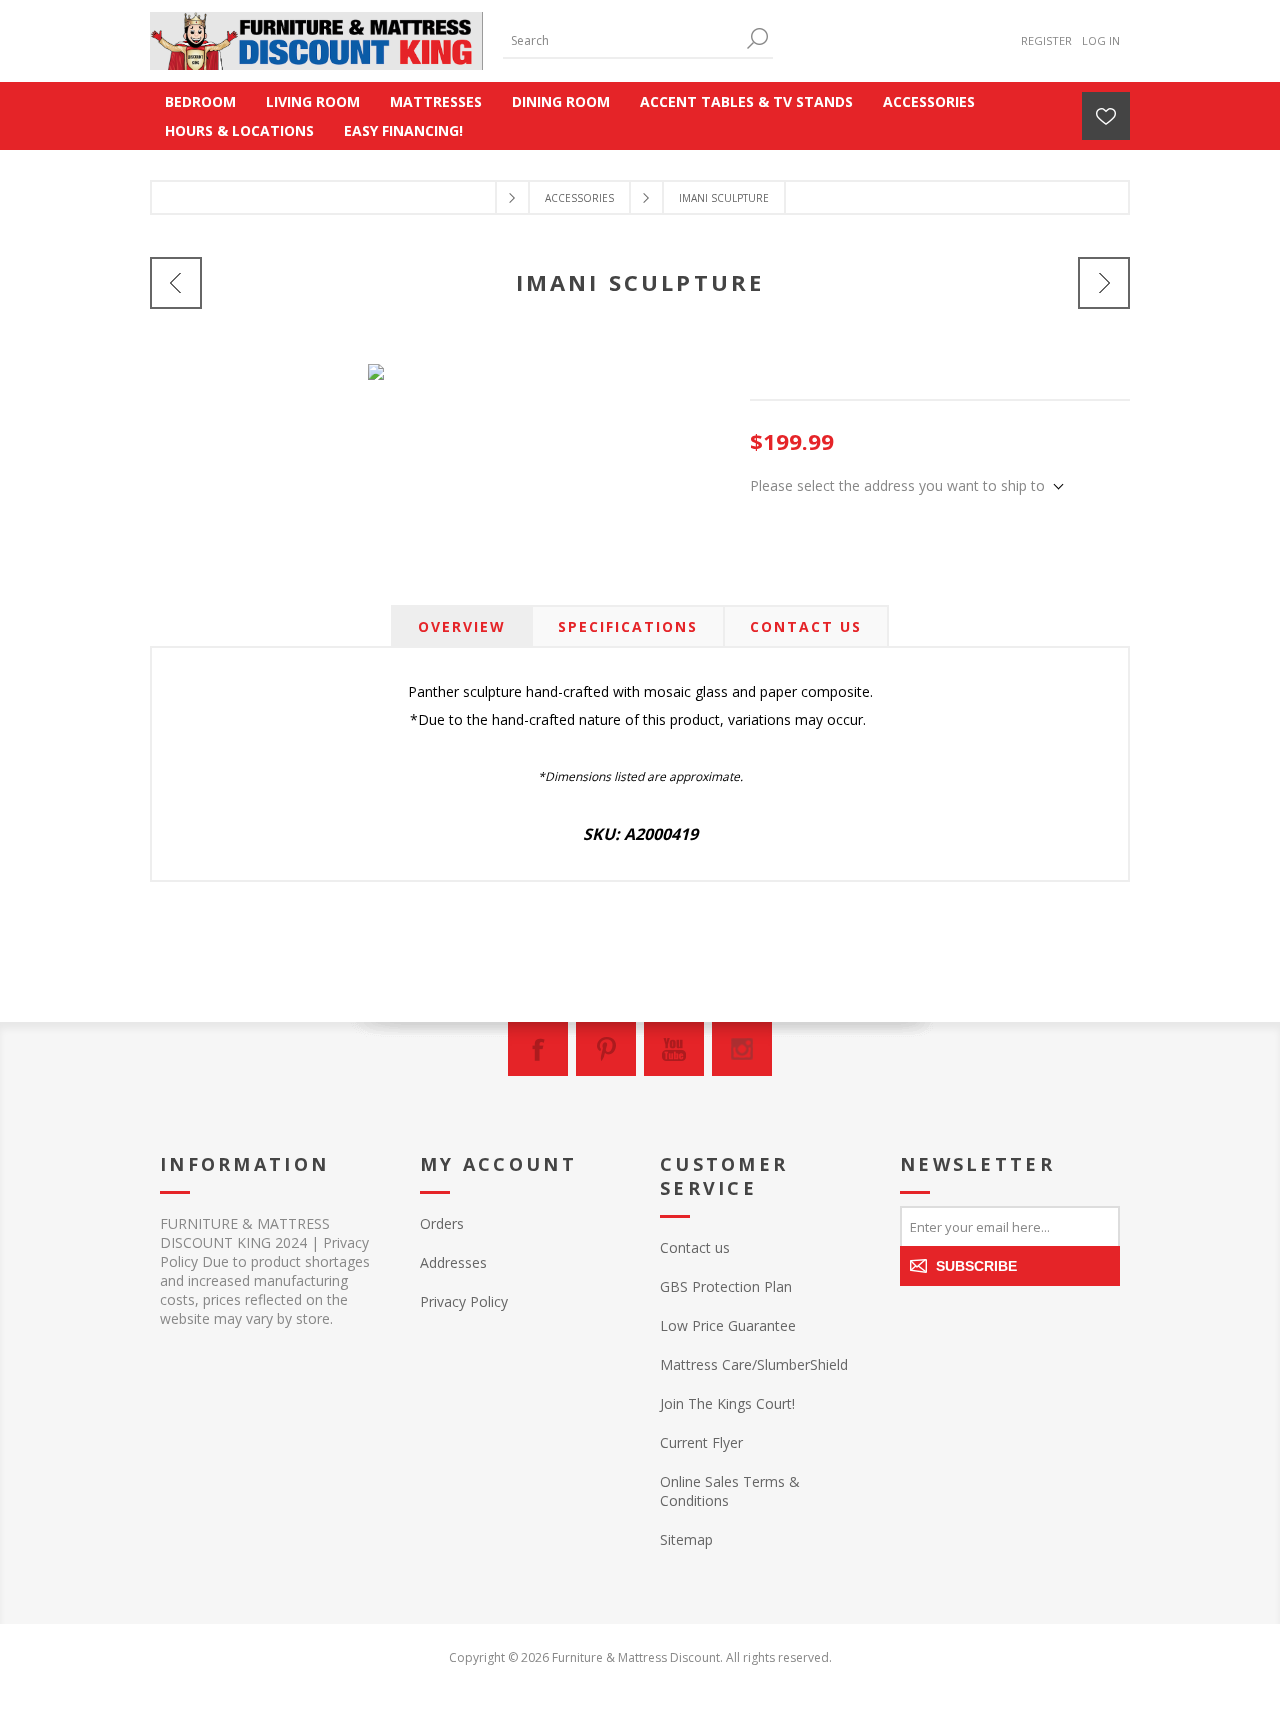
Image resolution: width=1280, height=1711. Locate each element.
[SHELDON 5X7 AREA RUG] (1104, 283)
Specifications (628, 626)
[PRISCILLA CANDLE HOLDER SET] (176, 283)
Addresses (453, 1262)
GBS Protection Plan (726, 1286)
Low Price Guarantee (728, 1325)
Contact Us (806, 626)
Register (1046, 40)
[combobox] (623, 40)
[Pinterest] (606, 1049)
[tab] (462, 626)
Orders (442, 1223)
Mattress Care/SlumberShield (754, 1364)
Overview (462, 626)
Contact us (695, 1247)
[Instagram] (742, 1049)
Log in (1101, 40)
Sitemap (686, 1539)
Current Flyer (701, 1442)
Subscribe (976, 1266)
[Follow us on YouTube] (674, 1049)
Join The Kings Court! (727, 1403)
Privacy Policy (464, 1301)
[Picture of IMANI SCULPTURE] (376, 358)
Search (758, 38)
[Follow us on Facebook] (538, 1049)
